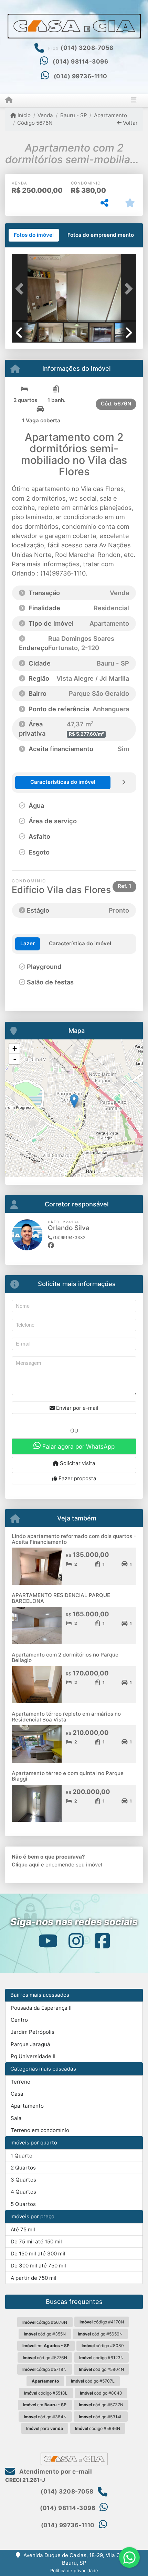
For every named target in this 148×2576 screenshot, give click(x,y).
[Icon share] (47, 1941)
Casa (17, 2094)
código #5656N (100, 2334)
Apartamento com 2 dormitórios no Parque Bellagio (65, 1658)
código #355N (45, 2334)
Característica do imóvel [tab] (80, 943)
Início (23, 115)
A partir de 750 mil (34, 2278)
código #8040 (101, 2393)
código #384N (45, 2417)
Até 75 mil (23, 2229)
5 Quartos (23, 2204)
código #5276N (45, 2358)
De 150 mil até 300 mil (38, 2254)
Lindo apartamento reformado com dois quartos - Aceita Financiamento (74, 1539)
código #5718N (44, 2369)
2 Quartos (23, 2168)
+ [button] (15, 1049)
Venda (45, 115)
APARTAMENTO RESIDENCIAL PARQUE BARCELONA (61, 1598)
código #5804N (101, 2369)
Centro (19, 2020)
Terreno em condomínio (40, 2130)
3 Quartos (23, 2180)
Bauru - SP (73, 115)
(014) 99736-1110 (81, 76)
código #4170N (102, 2322)
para (45, 2428)
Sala (16, 2118)
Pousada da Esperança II (41, 2008)
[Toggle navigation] (134, 101)
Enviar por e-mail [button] (77, 1408)
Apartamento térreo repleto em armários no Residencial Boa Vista (66, 1717)
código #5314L (101, 2417)
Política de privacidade (74, 2571)
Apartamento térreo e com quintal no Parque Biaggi (68, 1776)
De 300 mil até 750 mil (38, 2266)
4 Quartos (23, 2192)
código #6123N (101, 2358)
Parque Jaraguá (30, 2044)
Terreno (20, 2082)
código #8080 (103, 2346)
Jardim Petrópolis (33, 2032)
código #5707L (93, 2381)
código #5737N (101, 2405)
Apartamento (110, 115)
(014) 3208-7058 (87, 48)
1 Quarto (22, 2156)
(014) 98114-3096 (80, 62)
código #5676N (45, 2322)
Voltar (130, 123)
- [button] (15, 1059)
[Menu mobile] (9, 100)
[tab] (34, 235)
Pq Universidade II (33, 2056)
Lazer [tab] (28, 943)
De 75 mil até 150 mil (36, 2242)
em (46, 2346)
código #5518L (46, 2393)
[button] (21, 289)
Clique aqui (26, 1865)
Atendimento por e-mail (55, 2472)
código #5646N (98, 2428)
